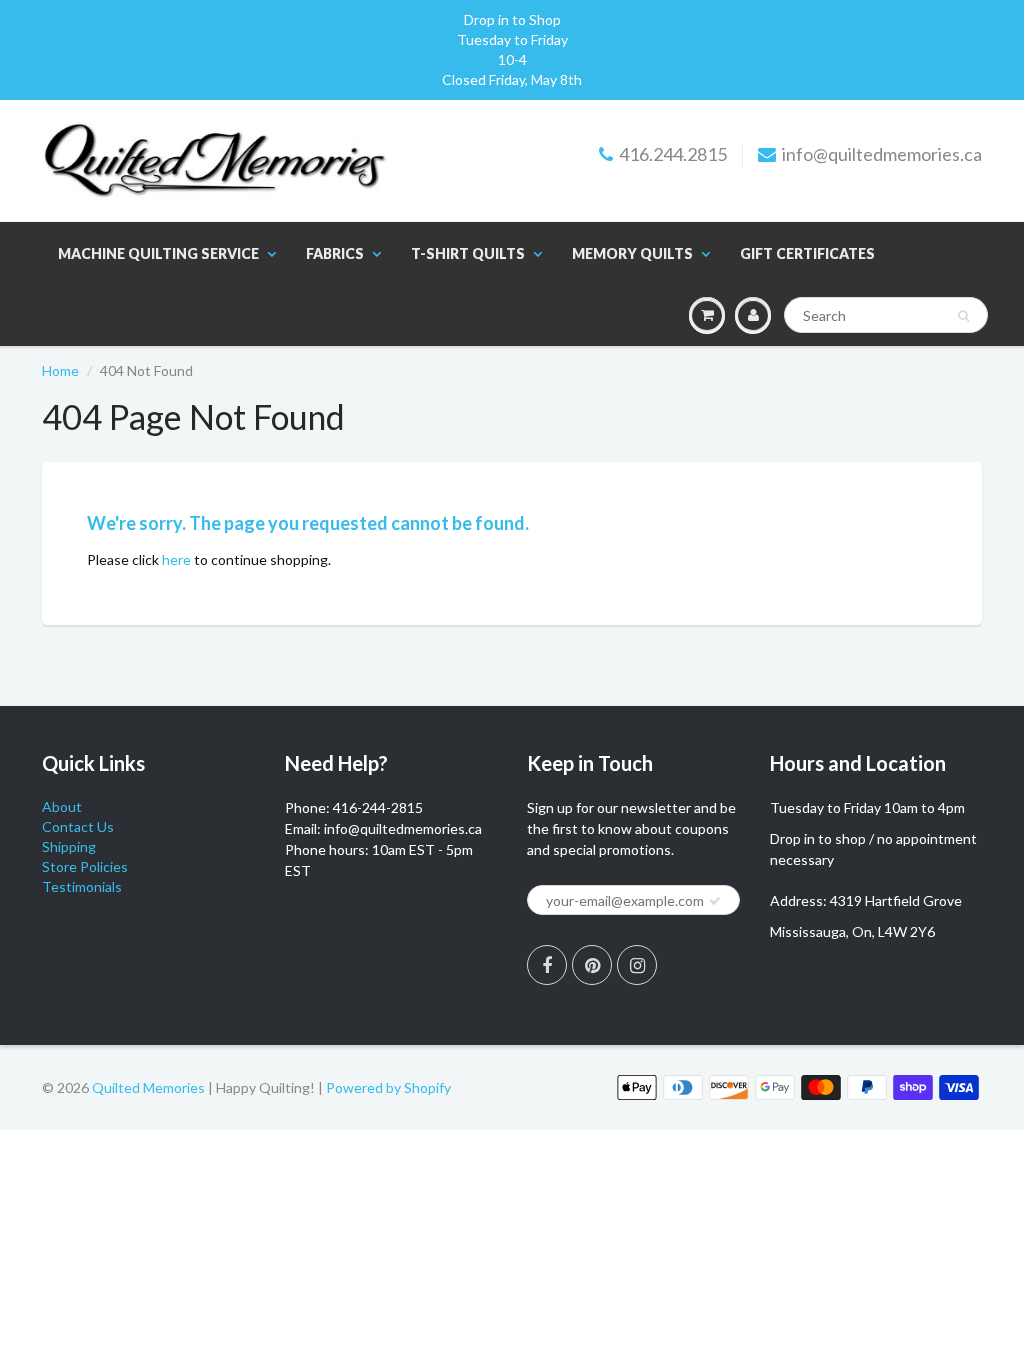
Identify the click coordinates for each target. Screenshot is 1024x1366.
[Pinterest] (592, 965)
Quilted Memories (148, 1087)
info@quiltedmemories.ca (882, 154)
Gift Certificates (807, 253)
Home (60, 370)
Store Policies (85, 866)
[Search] (963, 316)
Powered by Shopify (388, 1087)
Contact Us (78, 826)
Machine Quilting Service (158, 253)
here (176, 559)
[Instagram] (637, 965)
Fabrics (335, 253)
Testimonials (82, 886)
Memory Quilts (632, 253)
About (62, 806)
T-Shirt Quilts (468, 253)
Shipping (69, 846)
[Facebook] (547, 965)
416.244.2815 (673, 154)
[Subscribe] (715, 901)
